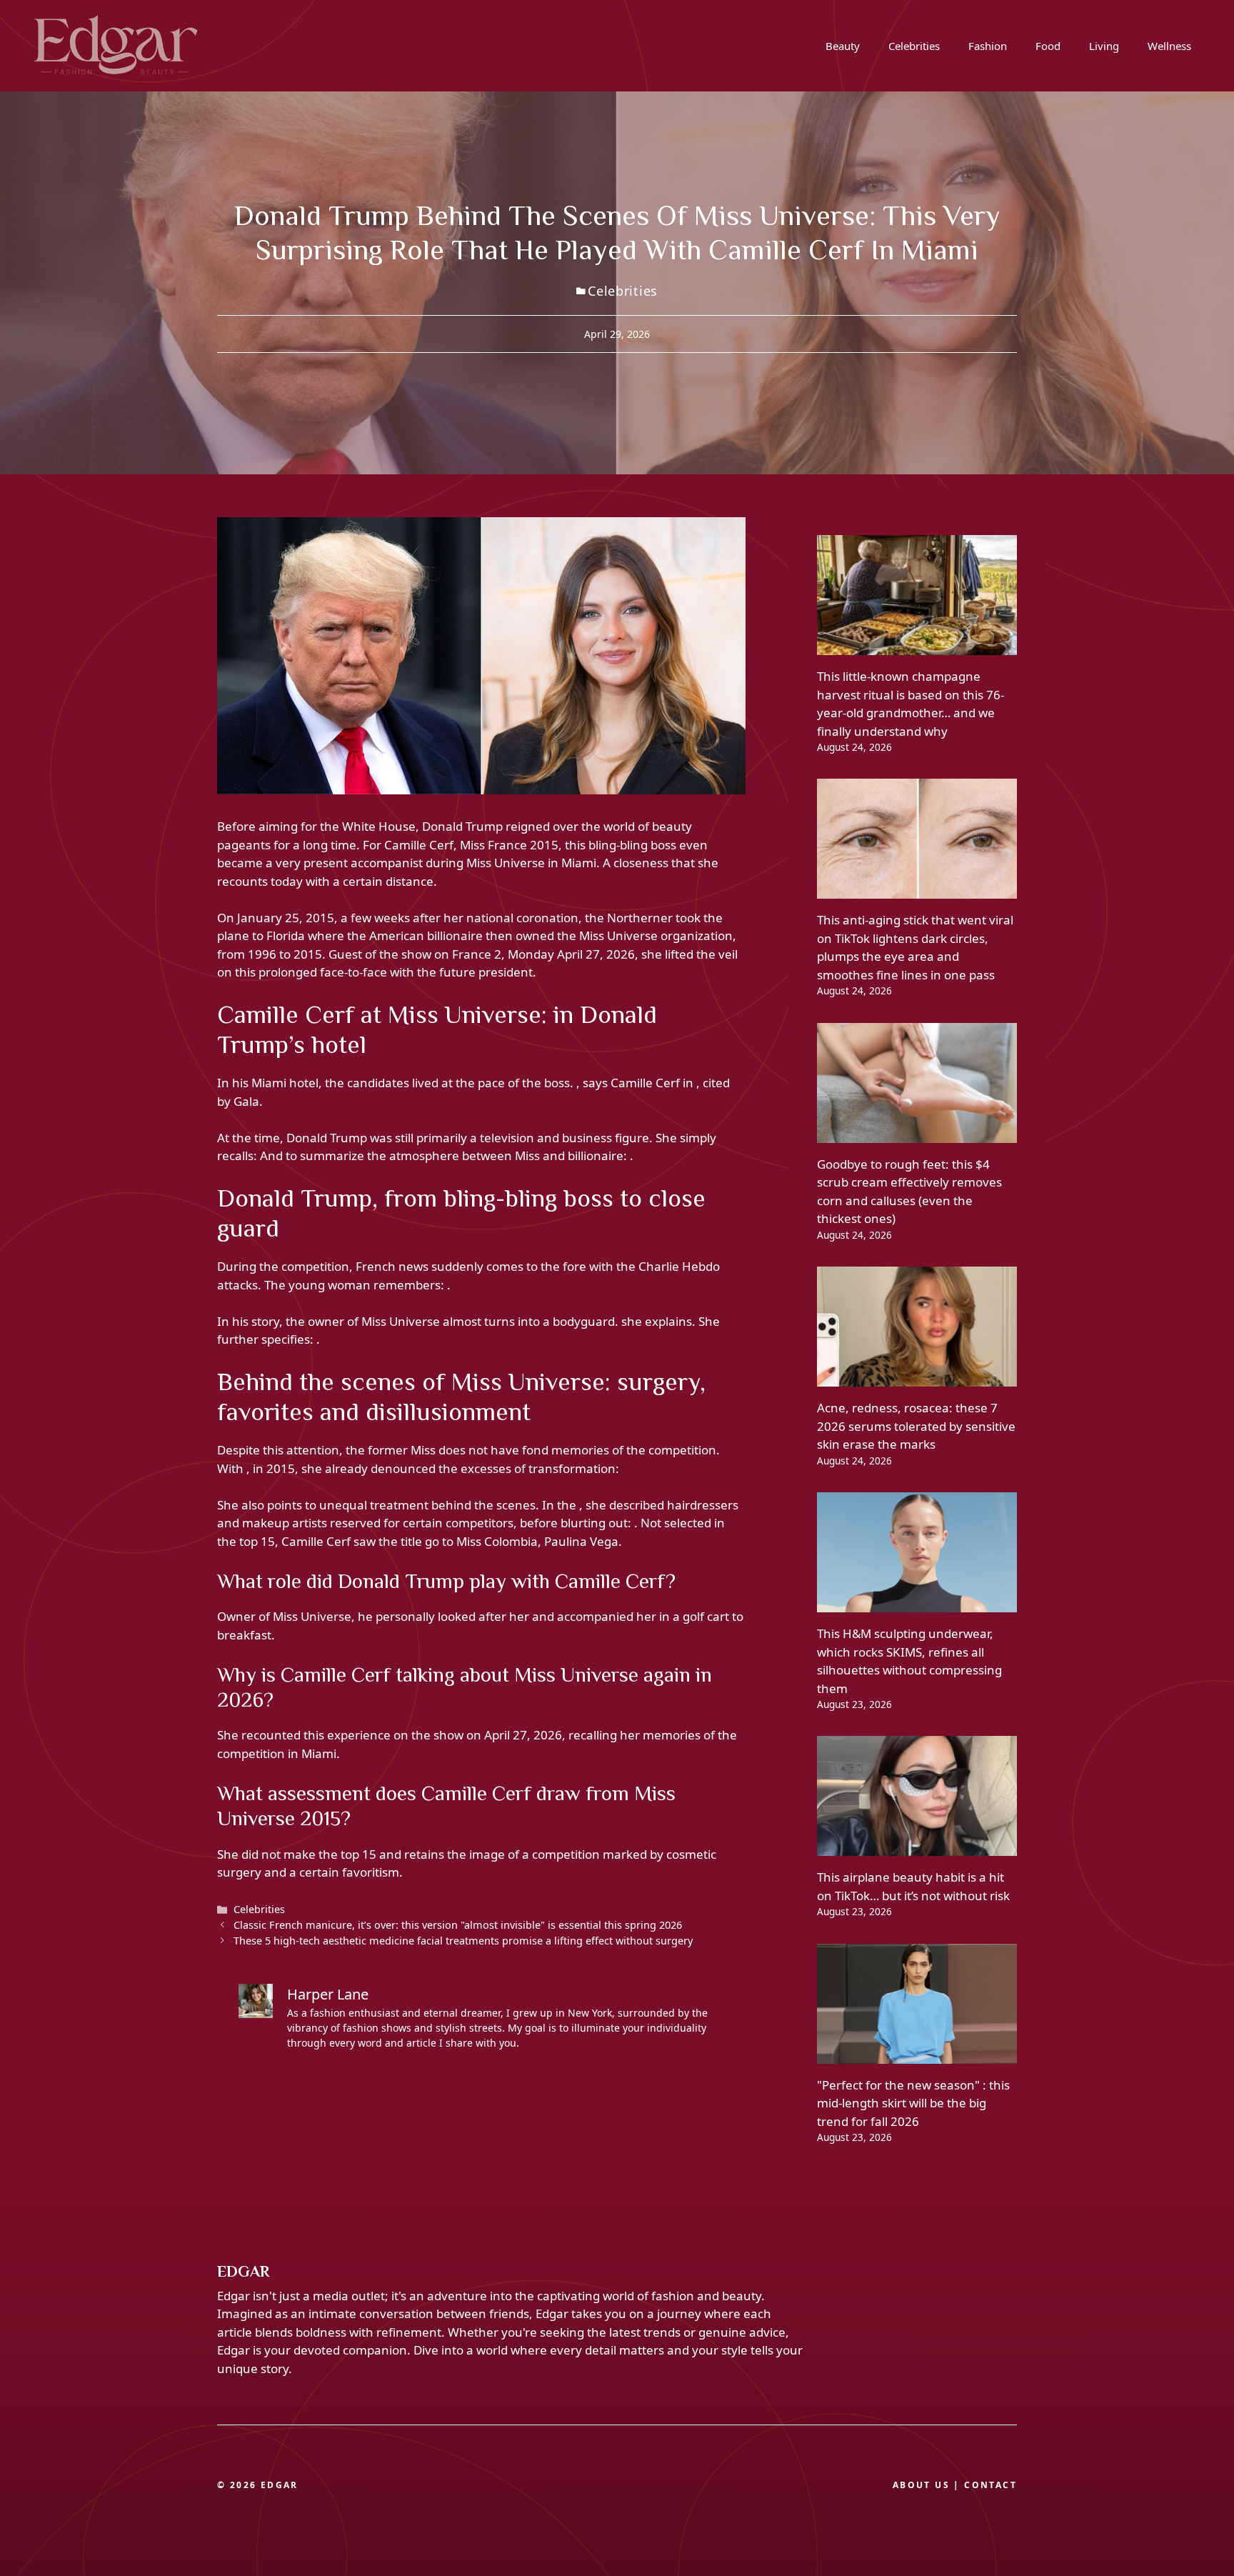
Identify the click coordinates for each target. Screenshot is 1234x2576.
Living (1104, 46)
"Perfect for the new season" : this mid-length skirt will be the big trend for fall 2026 (913, 2103)
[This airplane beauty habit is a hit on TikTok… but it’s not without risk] (917, 1847)
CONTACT (990, 2485)
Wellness (1169, 46)
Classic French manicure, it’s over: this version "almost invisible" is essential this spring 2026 (458, 1925)
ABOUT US (921, 2485)
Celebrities (914, 46)
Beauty (843, 46)
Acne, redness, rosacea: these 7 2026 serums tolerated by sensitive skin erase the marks (916, 1426)
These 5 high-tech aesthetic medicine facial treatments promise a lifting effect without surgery (463, 1941)
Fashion (988, 46)
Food (1048, 46)
